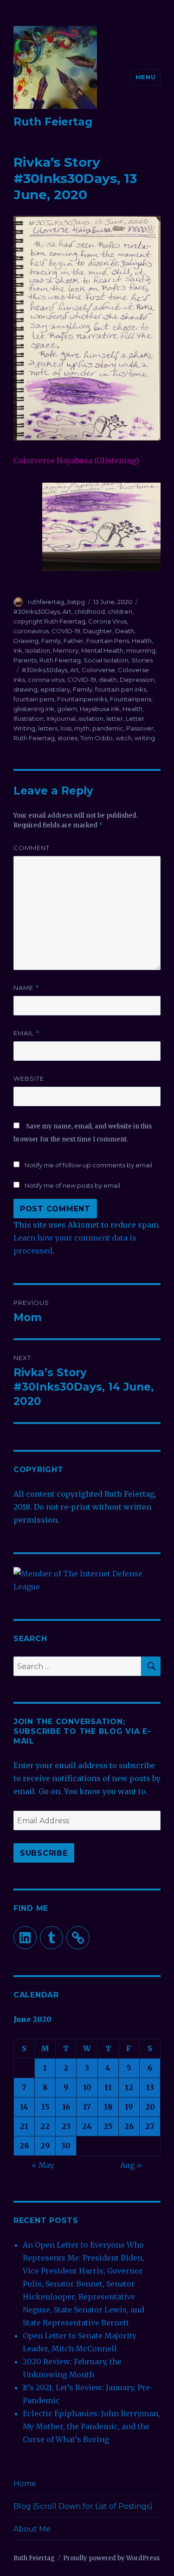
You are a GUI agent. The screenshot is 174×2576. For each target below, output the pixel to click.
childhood (90, 611)
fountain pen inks (121, 689)
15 (45, 2107)
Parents (25, 660)
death (108, 680)
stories (68, 738)
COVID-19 (66, 631)
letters (48, 728)
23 (66, 2126)
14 (24, 2107)
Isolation (38, 650)
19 (129, 2107)
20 (150, 2107)
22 (45, 2126)
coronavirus (31, 631)
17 (87, 2107)
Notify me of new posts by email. (73, 1185)
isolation (91, 718)
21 (24, 2126)
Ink (18, 650)
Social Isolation (106, 660)
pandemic (108, 728)
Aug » (131, 2165)
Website (29, 1078)
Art (67, 611)
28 (24, 2146)
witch (124, 738)
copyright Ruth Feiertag (49, 621)
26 (129, 2126)
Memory (66, 650)
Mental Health (102, 650)
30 (66, 2146)
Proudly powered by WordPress (111, 2558)
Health (142, 641)
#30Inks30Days (37, 611)
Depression (137, 680)
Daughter (98, 631)
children (120, 611)
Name (26, 988)
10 (87, 2087)
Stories (142, 660)
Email (27, 1033)
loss (66, 728)
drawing (26, 689)
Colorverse (98, 670)
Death (125, 631)
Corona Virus (107, 621)
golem (67, 709)
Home (25, 2484)
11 (108, 2087)
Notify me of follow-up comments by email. (89, 1165)
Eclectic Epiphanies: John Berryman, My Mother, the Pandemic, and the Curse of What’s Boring (91, 2426)
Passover (140, 728)
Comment (32, 848)
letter (115, 718)
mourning (141, 650)
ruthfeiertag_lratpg (56, 602)
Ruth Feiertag (53, 122)
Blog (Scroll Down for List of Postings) (83, 2506)
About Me (32, 2529)
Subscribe (44, 1853)
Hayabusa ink (100, 709)
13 (150, 2087)
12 (129, 2087)
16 (66, 2107)
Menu (145, 77)
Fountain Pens (108, 641)
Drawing (26, 641)
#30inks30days (45, 670)
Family (51, 641)
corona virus (46, 680)
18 (108, 2107)
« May (43, 2165)
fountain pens (34, 699)
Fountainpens (131, 699)
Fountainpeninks (82, 699)
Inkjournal (61, 718)
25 (108, 2126)
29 (45, 2146)
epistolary (55, 689)
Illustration (29, 718)
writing (145, 738)
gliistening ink (34, 709)
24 (87, 2126)
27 (150, 2126)
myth (82, 728)
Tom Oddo (97, 738)
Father (74, 641)
